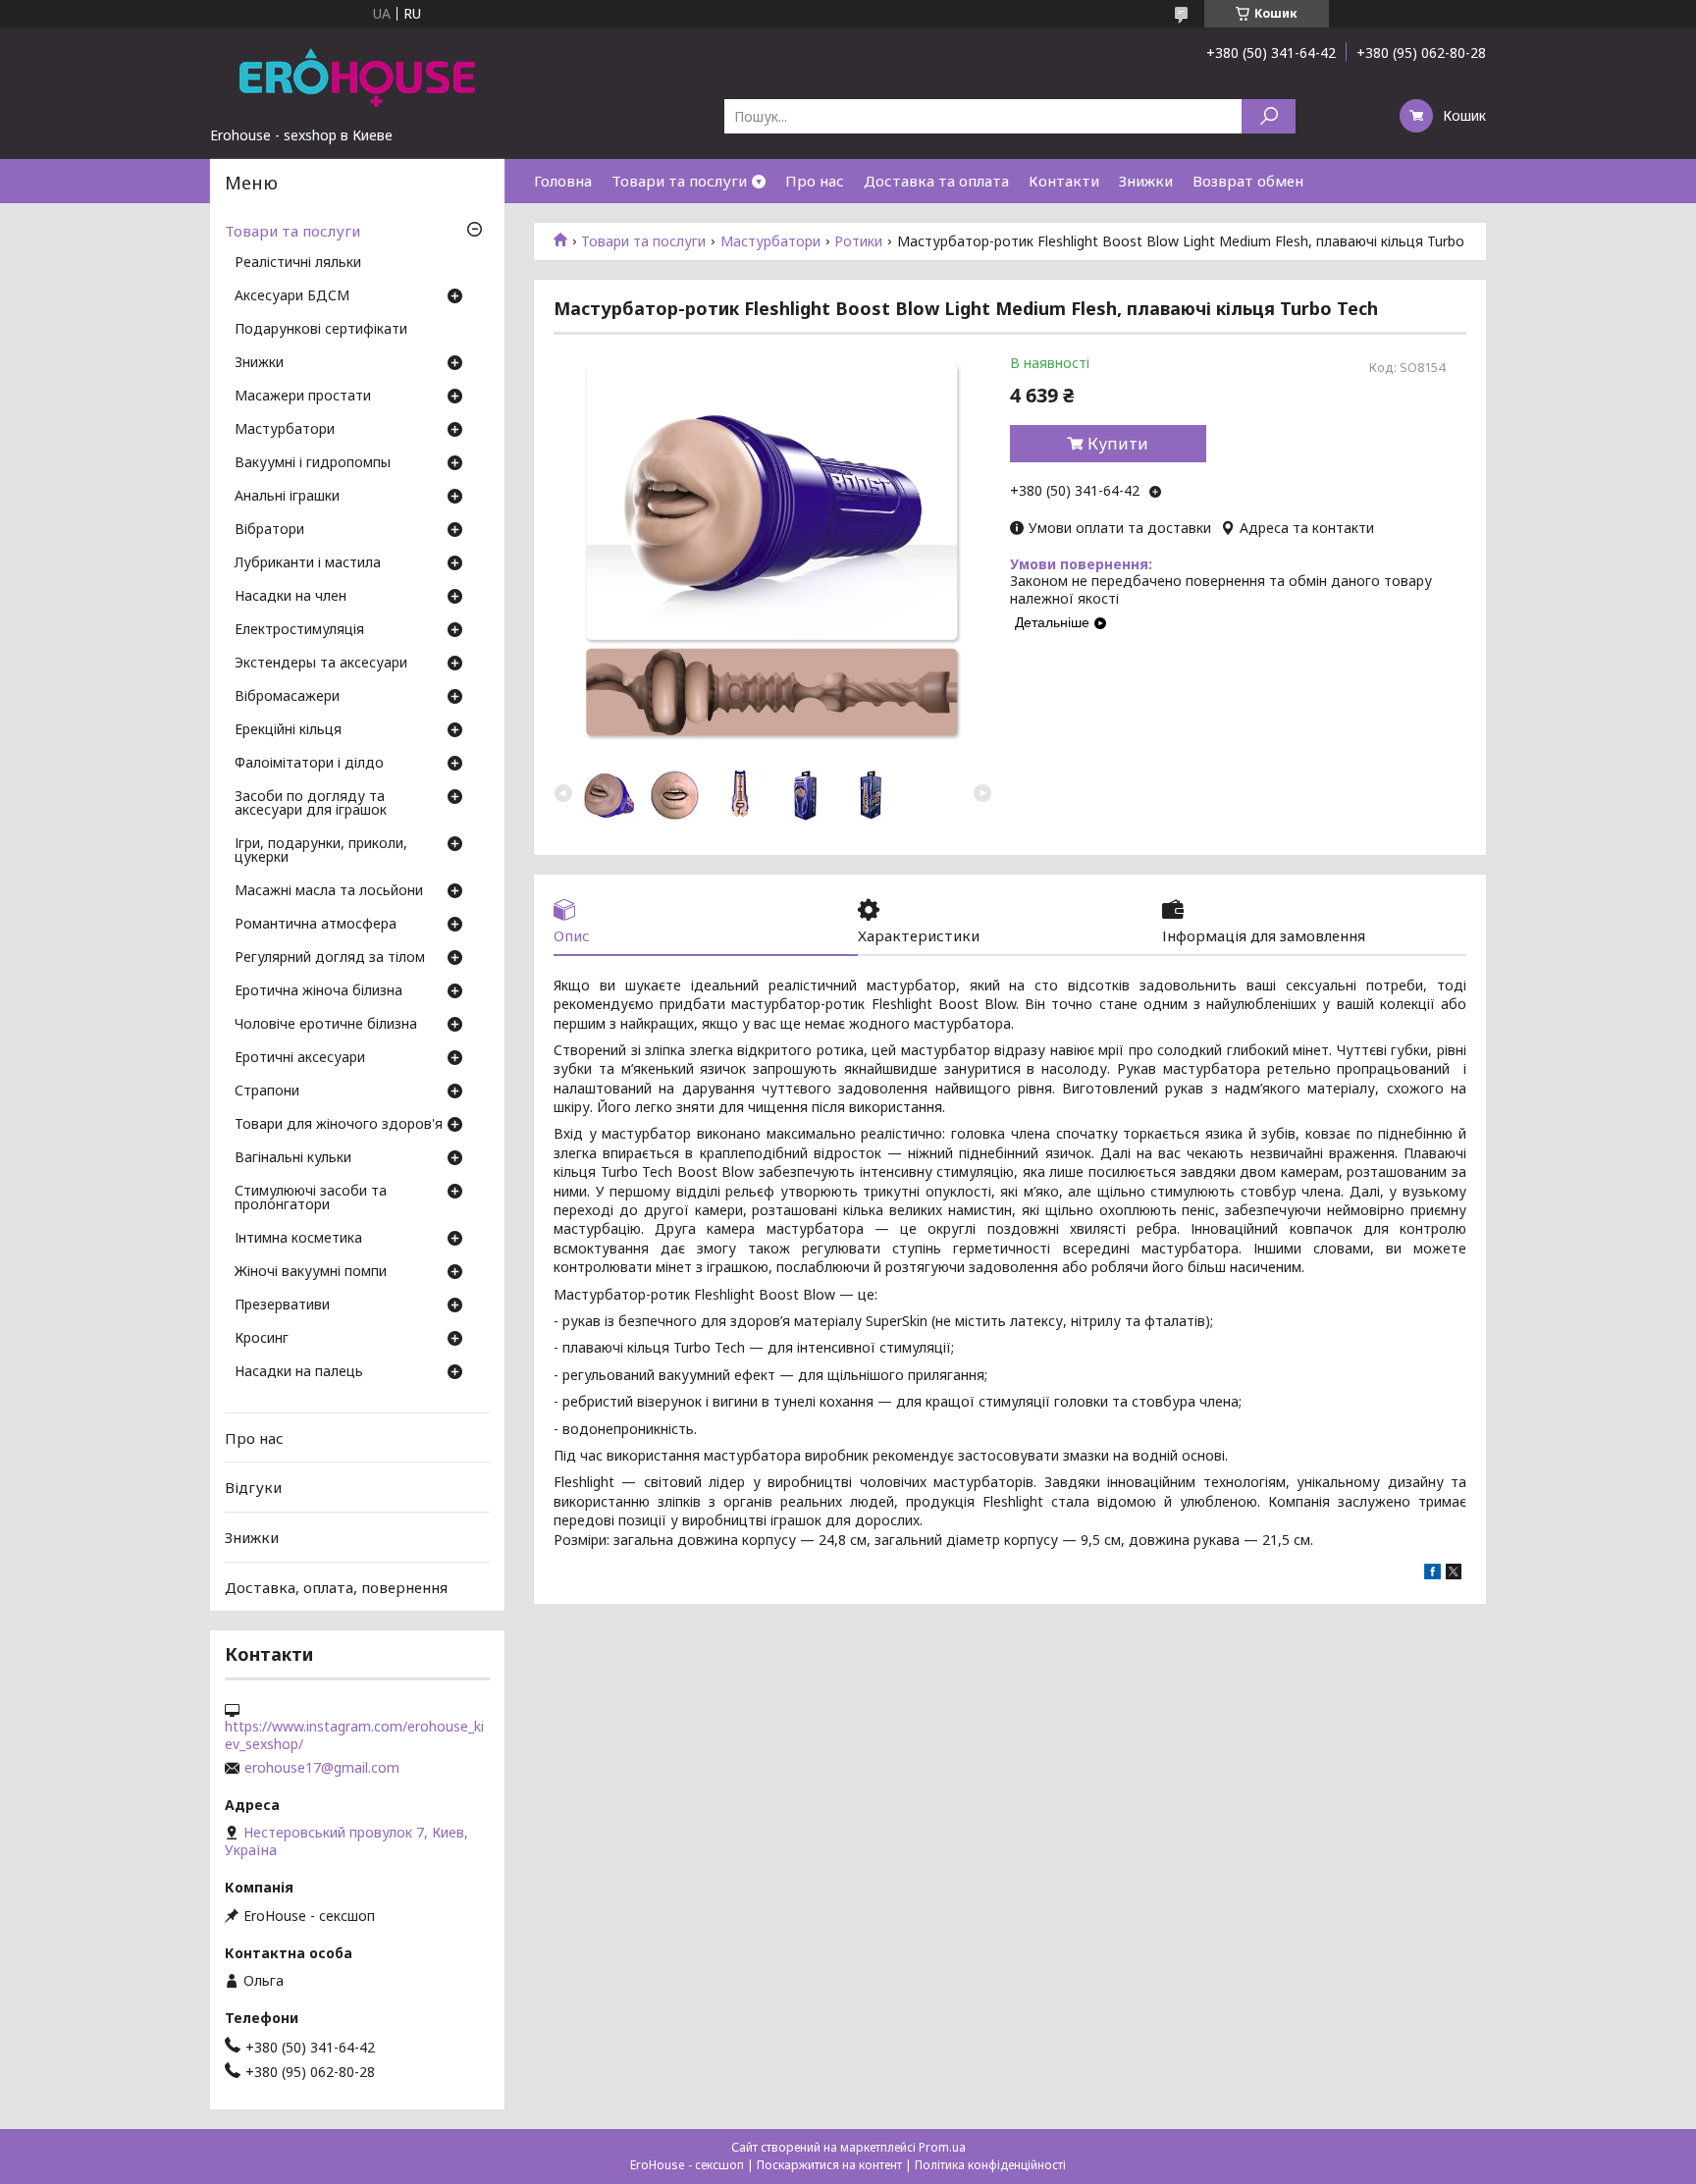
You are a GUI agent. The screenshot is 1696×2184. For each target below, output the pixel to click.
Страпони (267, 1092)
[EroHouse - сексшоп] (357, 77)
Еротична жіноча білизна (318, 991)
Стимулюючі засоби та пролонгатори (311, 1199)
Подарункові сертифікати (321, 330)
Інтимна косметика (298, 1239)
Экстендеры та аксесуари (321, 664)
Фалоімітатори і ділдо (309, 764)
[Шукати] (1269, 116)
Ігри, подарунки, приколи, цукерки (321, 851)
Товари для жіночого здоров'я (339, 1125)
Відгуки (253, 1487)
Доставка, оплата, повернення (336, 1586)
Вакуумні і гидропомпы (313, 463)
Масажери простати (303, 397)
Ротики (858, 241)
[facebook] (1432, 1574)
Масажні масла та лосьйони (329, 891)
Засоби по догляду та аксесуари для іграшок (311, 804)
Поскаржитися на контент (829, 2165)
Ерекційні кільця (288, 730)
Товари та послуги (679, 181)
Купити (1118, 444)
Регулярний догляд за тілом (330, 958)
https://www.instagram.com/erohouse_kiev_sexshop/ (354, 1735)
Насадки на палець (299, 1372)
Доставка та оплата (936, 181)
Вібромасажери (287, 697)
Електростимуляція (299, 630)
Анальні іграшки (287, 497)
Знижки (1146, 181)
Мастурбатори (770, 241)
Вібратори (269, 530)
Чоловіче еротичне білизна (326, 1025)
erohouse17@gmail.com (322, 1768)
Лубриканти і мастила (308, 563)
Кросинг (262, 1339)
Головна (563, 181)
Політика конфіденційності (990, 2165)
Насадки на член (291, 597)
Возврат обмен (1248, 181)
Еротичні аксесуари (300, 1058)
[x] (1454, 1574)
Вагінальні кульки (293, 1158)
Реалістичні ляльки (298, 263)
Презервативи (282, 1305)
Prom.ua (942, 2147)
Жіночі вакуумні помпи (311, 1272)
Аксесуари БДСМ (292, 296)
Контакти (1064, 181)
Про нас (815, 181)
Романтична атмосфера (316, 925)
